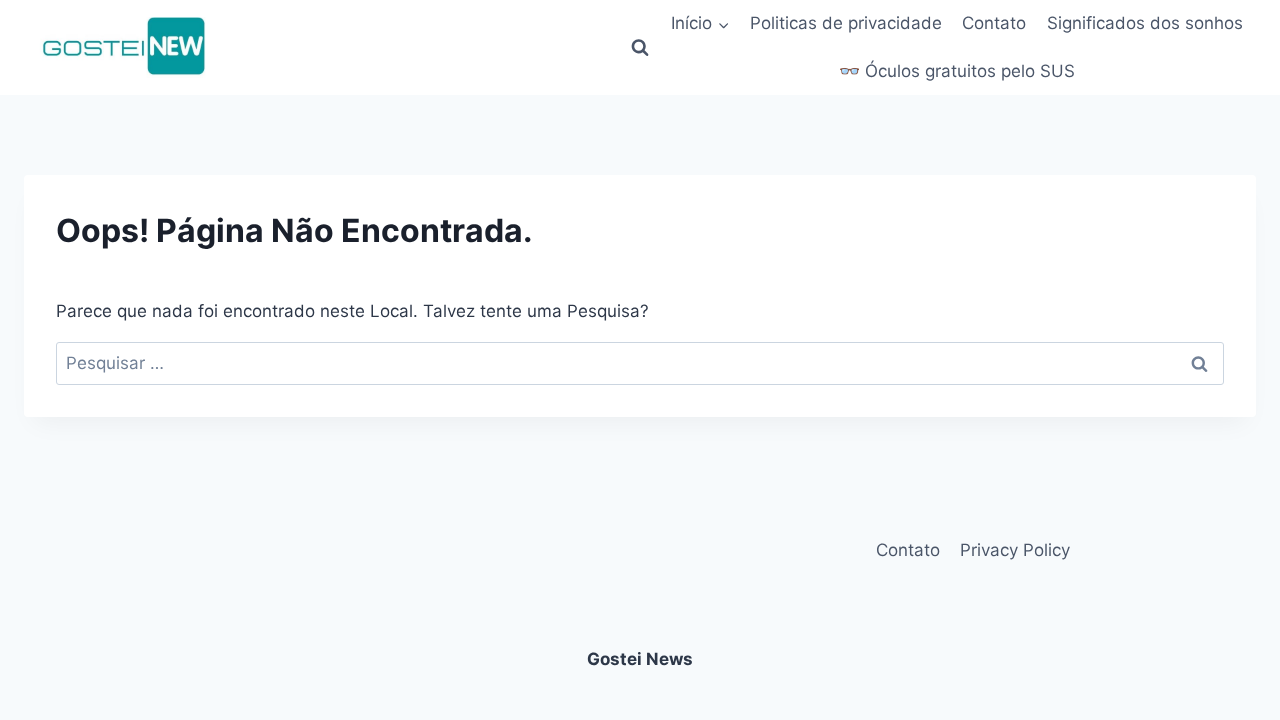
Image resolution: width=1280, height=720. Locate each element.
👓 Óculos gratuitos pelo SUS (957, 71)
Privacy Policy (1015, 550)
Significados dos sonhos (1145, 23)
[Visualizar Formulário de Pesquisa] (640, 48)
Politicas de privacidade (846, 23)
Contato (994, 23)
